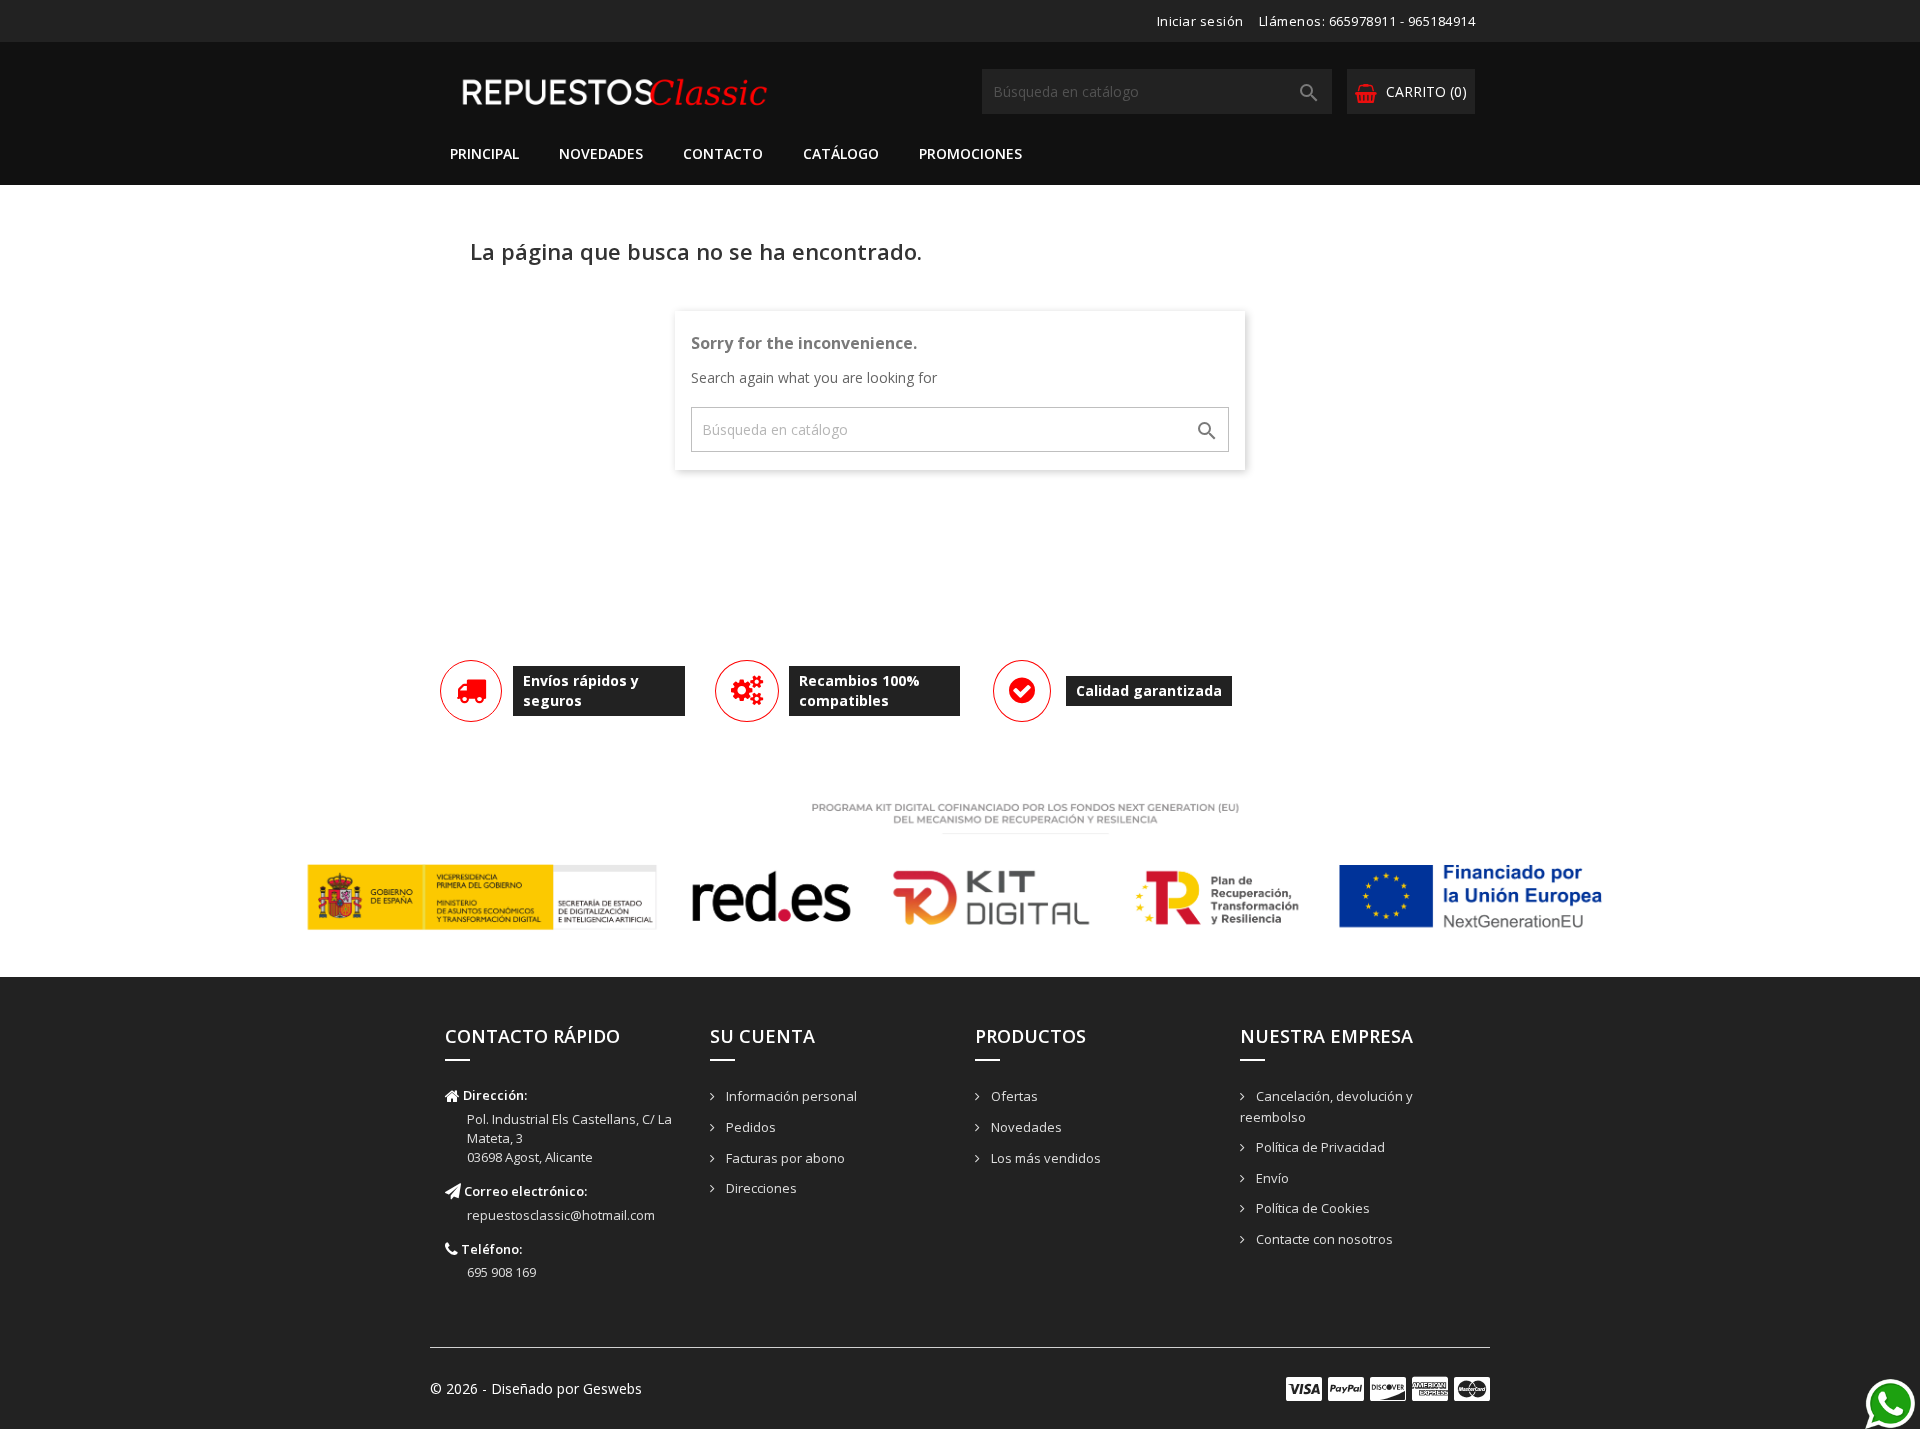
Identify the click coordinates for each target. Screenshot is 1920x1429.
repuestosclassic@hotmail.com (561, 1215)
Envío (1271, 1178)
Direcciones (760, 1188)
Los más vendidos (1044, 1158)
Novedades (601, 153)
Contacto (723, 153)
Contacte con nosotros (1323, 1239)
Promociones (970, 153)
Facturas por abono (784, 1158)
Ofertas (1013, 1096)
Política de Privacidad (1319, 1147)
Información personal (790, 1096)
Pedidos (749, 1127)
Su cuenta (762, 1036)
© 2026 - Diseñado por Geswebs (536, 1388)
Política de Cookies (1311, 1208)
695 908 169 (501, 1272)
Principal (484, 153)
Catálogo (841, 153)
